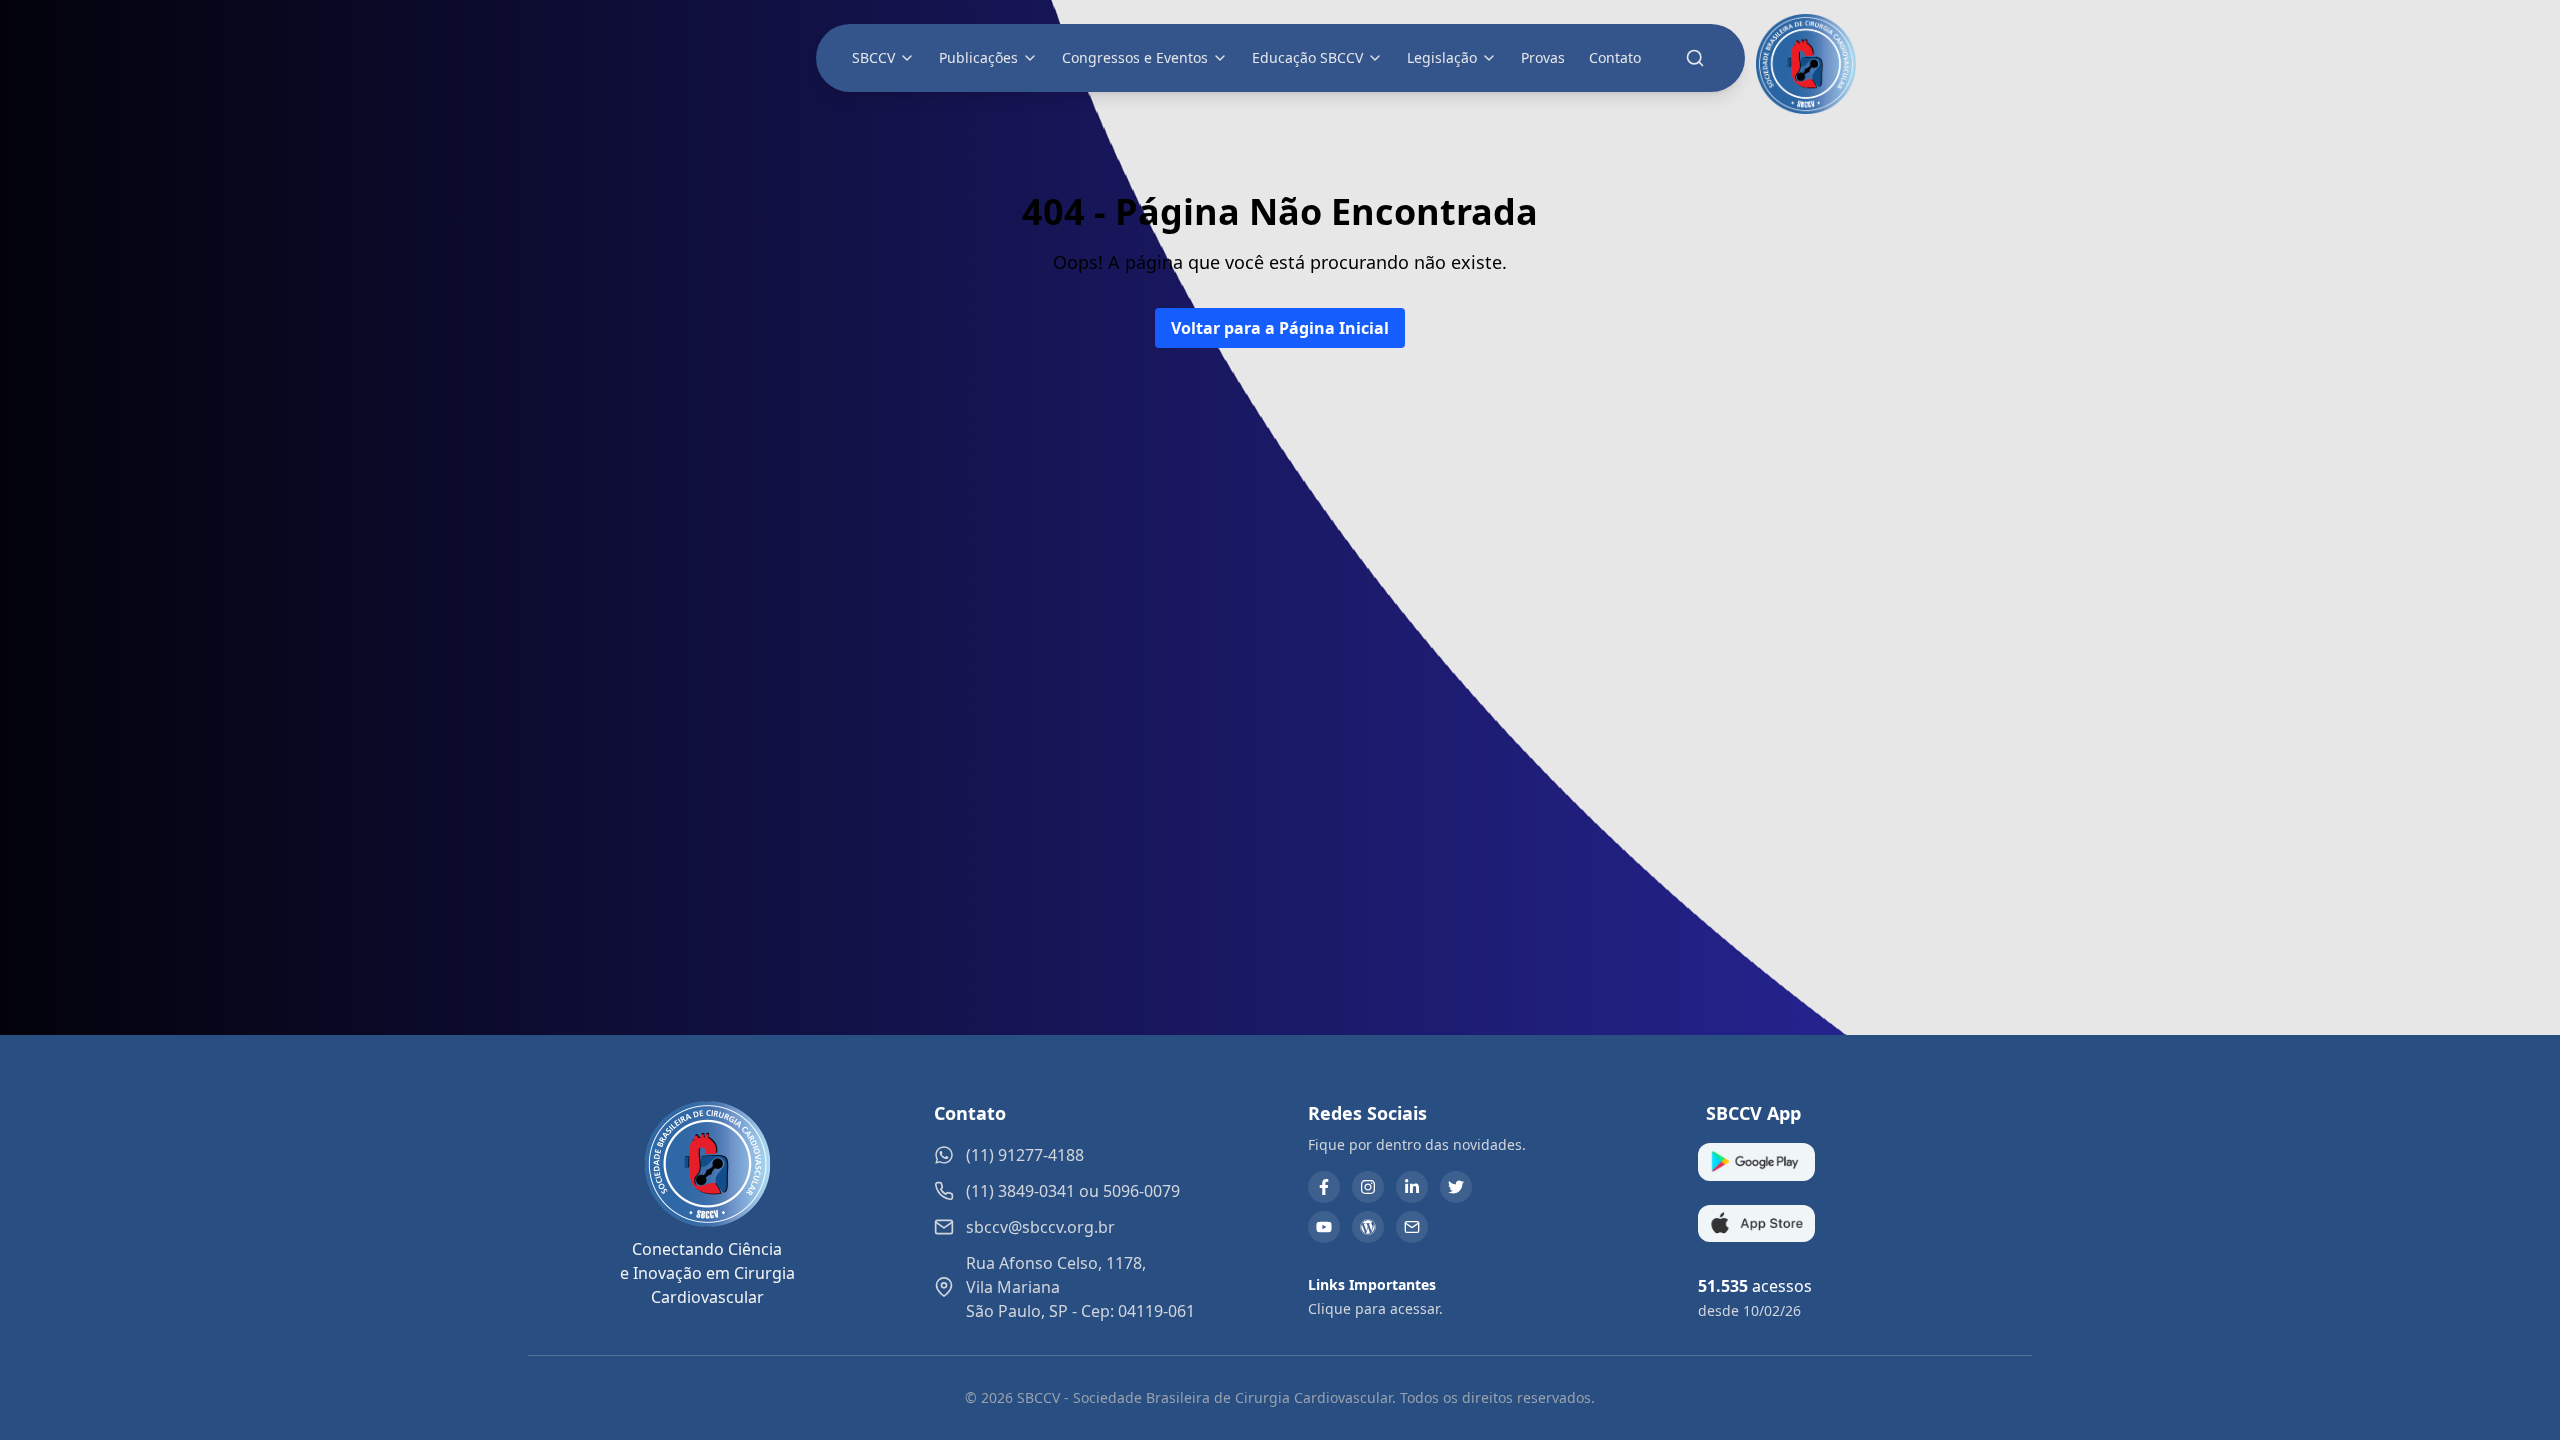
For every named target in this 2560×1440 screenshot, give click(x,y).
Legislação (1442, 57)
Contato (1615, 57)
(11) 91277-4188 (1025, 1155)
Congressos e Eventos (1135, 57)
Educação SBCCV (1307, 57)
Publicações (978, 57)
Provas (1543, 57)
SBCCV (873, 57)
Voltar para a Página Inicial (1280, 328)
